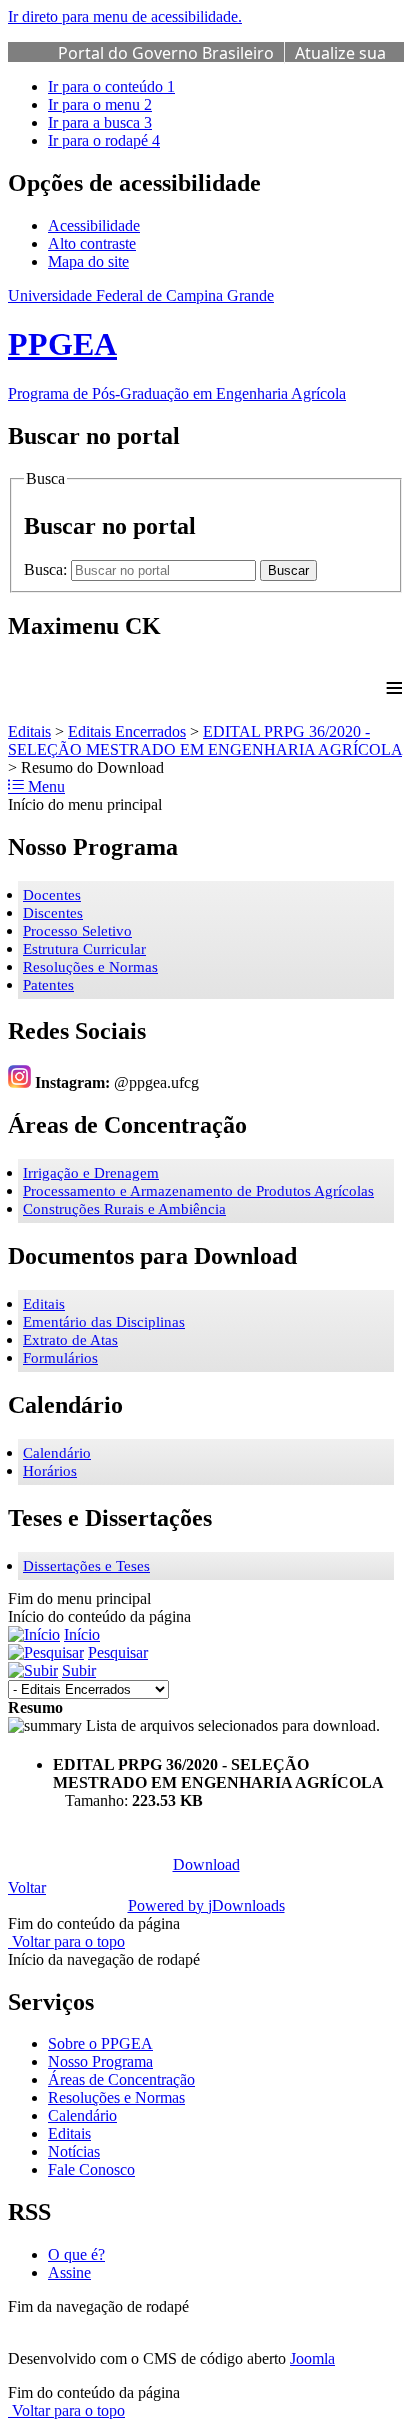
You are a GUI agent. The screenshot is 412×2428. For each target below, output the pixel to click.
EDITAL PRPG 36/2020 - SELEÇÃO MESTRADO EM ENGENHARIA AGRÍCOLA (205, 740)
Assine (69, 2272)
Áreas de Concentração (121, 2079)
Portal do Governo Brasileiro (166, 53)
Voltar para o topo (66, 1941)
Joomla (312, 2358)
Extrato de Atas (70, 1340)
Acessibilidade (94, 225)
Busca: (47, 569)
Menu (44, 786)
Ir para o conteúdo (111, 86)
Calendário (57, 1453)
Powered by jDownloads (206, 1905)
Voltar (27, 1887)
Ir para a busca (100, 122)
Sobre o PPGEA (100, 2043)
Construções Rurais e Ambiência (124, 1209)
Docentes (52, 895)
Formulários (60, 1358)
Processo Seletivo (77, 931)
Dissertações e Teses (86, 1566)
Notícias (74, 2151)
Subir (79, 1670)
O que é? (76, 2254)
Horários (50, 1471)
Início (82, 1634)
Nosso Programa (100, 2061)
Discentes (53, 913)
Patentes (48, 985)
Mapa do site (88, 261)
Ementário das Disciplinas (104, 1322)
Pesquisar (118, 1652)
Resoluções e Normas (90, 967)
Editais (29, 731)
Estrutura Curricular (84, 949)
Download (206, 1864)
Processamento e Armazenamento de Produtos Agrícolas (198, 1191)
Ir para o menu (100, 104)
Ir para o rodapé (104, 140)
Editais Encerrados (127, 731)
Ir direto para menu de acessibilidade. (125, 16)
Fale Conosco (91, 2169)
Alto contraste (92, 243)
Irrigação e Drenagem (91, 1173)
